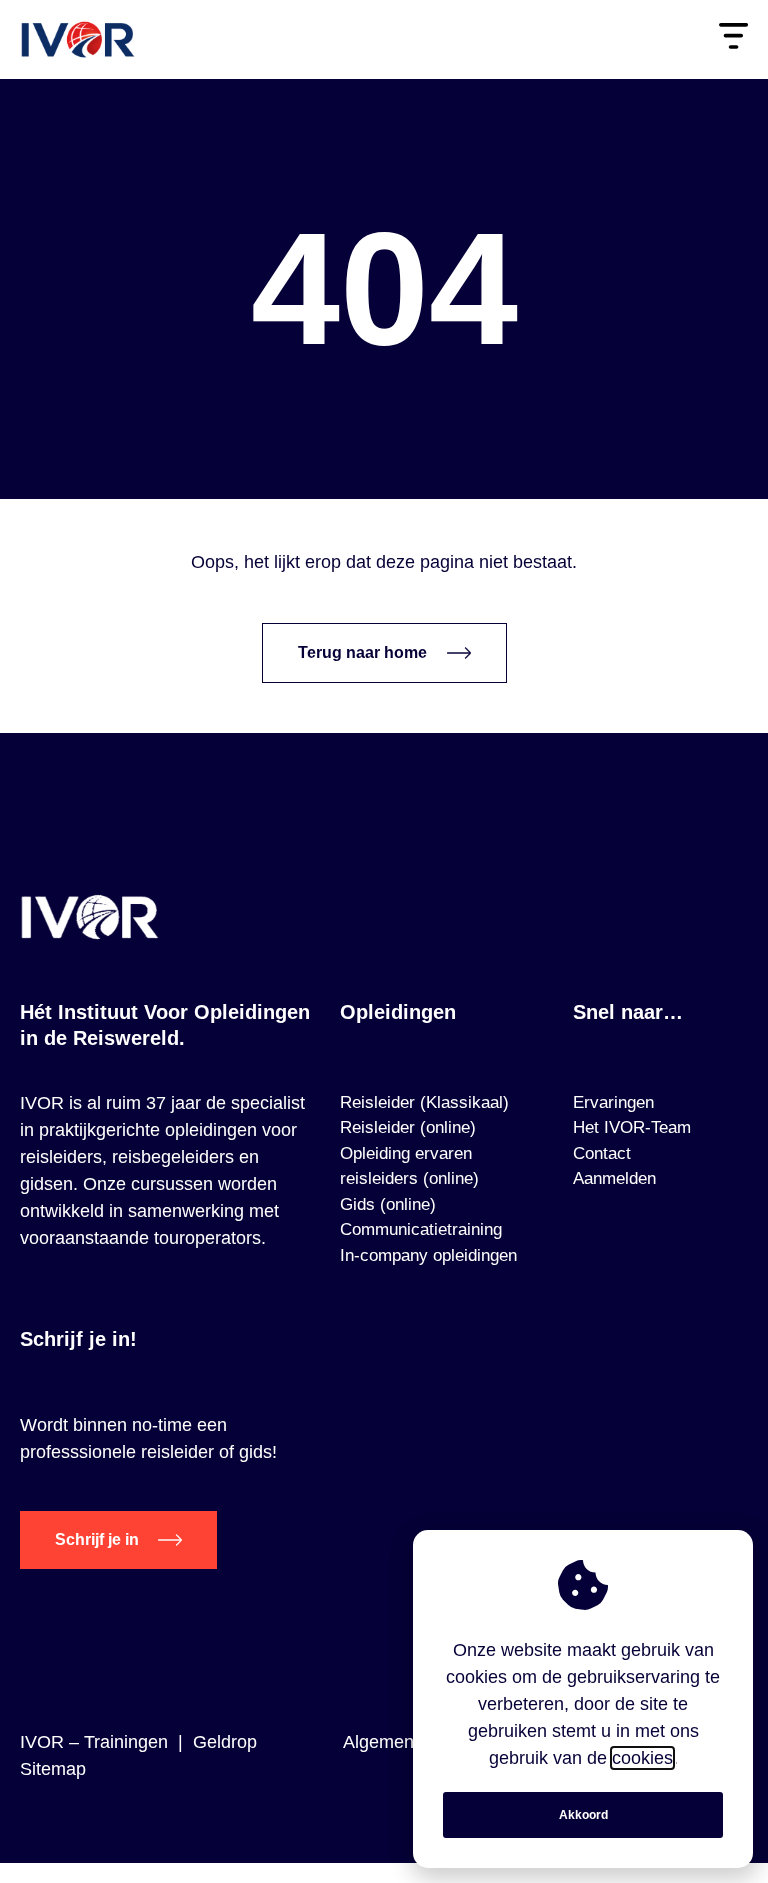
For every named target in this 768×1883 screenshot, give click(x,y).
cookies (642, 1758)
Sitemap (53, 1769)
